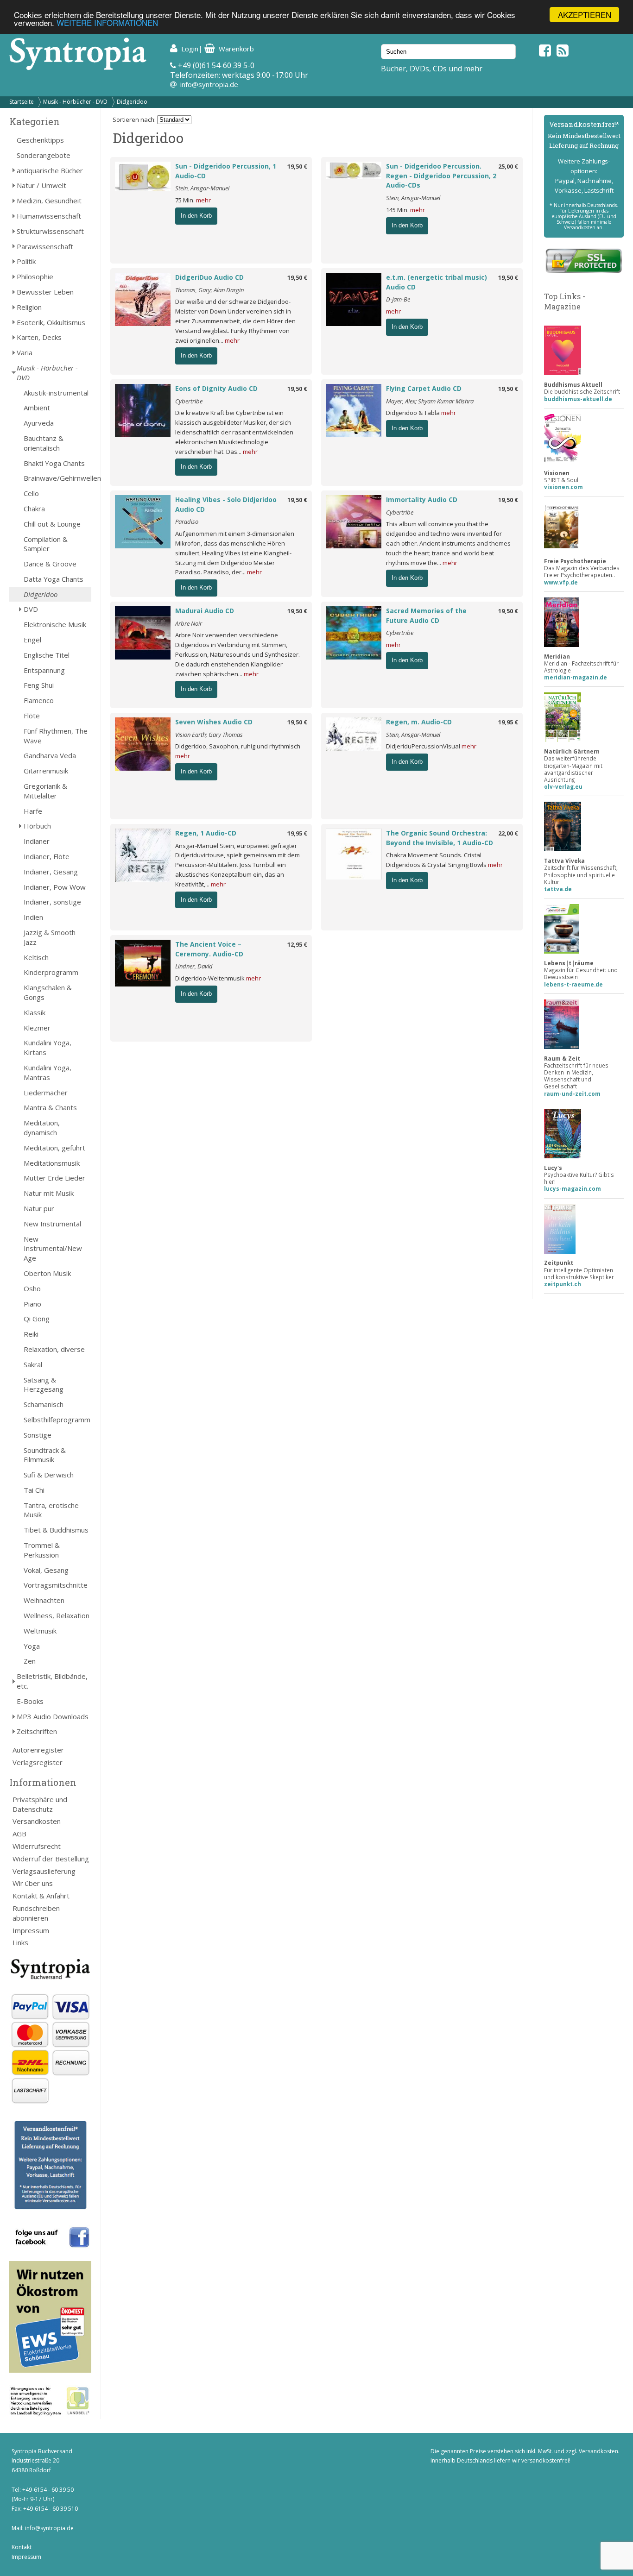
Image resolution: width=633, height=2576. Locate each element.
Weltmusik (40, 1631)
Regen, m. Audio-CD (419, 722)
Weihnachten (44, 1600)
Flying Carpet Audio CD (424, 388)
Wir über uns (33, 1883)
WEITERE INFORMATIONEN (107, 23)
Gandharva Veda (50, 755)
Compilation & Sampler (46, 544)
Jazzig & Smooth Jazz (50, 937)
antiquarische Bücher (50, 170)
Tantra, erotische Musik (51, 1510)
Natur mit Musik (49, 1193)
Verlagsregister (38, 1762)
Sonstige (38, 1435)
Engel (32, 640)
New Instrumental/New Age (53, 1249)
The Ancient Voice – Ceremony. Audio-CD (209, 949)
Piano (32, 1304)
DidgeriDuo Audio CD (209, 277)
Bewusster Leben (45, 292)
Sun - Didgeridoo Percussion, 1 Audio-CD (226, 171)
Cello (31, 493)
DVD (31, 609)
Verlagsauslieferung (44, 1871)
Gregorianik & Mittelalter (45, 791)
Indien (33, 917)
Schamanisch (44, 1404)
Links (20, 1942)
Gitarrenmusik (46, 771)
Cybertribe (189, 401)
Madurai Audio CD (205, 611)
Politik (26, 261)
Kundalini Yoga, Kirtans (47, 1047)
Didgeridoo (132, 102)
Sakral (33, 1364)
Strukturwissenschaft (50, 231)
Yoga (32, 1646)
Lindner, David (194, 966)
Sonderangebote (44, 155)
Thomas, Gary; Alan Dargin (209, 290)
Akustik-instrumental (56, 393)
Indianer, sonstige (52, 902)
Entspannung (44, 670)
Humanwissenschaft (49, 216)
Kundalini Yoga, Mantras (47, 1072)
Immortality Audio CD (422, 499)
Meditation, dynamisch (42, 1128)
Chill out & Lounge (52, 524)
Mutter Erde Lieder (54, 1178)
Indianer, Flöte (47, 856)
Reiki (31, 1334)
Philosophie (35, 276)
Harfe (33, 811)
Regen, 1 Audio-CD (206, 833)
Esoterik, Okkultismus (51, 322)
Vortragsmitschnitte (56, 1585)
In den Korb (196, 216)
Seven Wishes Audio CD (214, 722)
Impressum (31, 1930)
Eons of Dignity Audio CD (216, 388)
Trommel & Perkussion (42, 1550)
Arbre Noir (189, 623)
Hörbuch (37, 826)
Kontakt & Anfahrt (41, 1896)
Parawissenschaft (45, 246)
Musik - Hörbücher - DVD (75, 102)
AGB (19, 1834)
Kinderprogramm (51, 972)
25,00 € (508, 166)
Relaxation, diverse (54, 1349)
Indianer (37, 841)
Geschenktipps (40, 140)
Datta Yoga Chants (54, 579)
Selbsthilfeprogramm (57, 1420)
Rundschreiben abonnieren (36, 1913)
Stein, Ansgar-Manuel (202, 188)
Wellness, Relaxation (57, 1615)
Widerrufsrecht (37, 1846)
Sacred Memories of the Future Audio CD (426, 616)
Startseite (22, 102)
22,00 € (508, 833)
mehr (203, 200)
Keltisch (36, 957)
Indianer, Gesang (51, 872)
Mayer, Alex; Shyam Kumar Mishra (430, 401)
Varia (25, 352)
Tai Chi (34, 1490)
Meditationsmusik (52, 1163)
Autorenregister (38, 1750)
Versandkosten (37, 1821)
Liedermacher (46, 1093)
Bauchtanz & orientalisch (44, 443)
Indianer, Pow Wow (55, 887)
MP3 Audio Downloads (53, 1716)
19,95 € (508, 722)
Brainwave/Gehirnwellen (57, 478)
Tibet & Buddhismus (56, 1530)
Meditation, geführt (54, 1148)
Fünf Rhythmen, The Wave (56, 736)
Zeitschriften (37, 1731)
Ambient (37, 408)
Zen (30, 1661)
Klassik (35, 1012)
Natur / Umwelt (41, 185)
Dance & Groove (50, 564)
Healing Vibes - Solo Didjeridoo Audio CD (226, 504)
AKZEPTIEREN (585, 15)
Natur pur (39, 1208)
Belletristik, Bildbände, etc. (52, 1681)
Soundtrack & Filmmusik (45, 1455)
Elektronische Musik (55, 624)
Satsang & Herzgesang (44, 1385)
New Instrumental (52, 1224)
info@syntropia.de (209, 84)
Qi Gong (37, 1319)
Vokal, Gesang (46, 1570)
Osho (32, 1288)
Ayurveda (39, 423)
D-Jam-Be (398, 299)
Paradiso (187, 521)
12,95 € (297, 944)
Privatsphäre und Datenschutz (40, 1804)
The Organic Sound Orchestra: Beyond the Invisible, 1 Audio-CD (440, 838)
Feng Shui (39, 685)
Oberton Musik (47, 1273)
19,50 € (297, 166)
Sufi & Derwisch (49, 1475)
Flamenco (39, 700)
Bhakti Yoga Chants (54, 463)
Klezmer (37, 1028)
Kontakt (22, 2547)
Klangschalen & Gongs (48, 992)
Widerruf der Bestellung (51, 1859)
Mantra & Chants (50, 1107)
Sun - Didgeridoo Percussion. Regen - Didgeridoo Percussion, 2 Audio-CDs (441, 176)
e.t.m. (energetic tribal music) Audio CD (437, 282)
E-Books (30, 1701)
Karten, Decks (39, 337)
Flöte (32, 716)
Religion (29, 307)
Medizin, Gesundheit (49, 201)
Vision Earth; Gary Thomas (209, 735)
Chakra (34, 509)
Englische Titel (47, 655)
